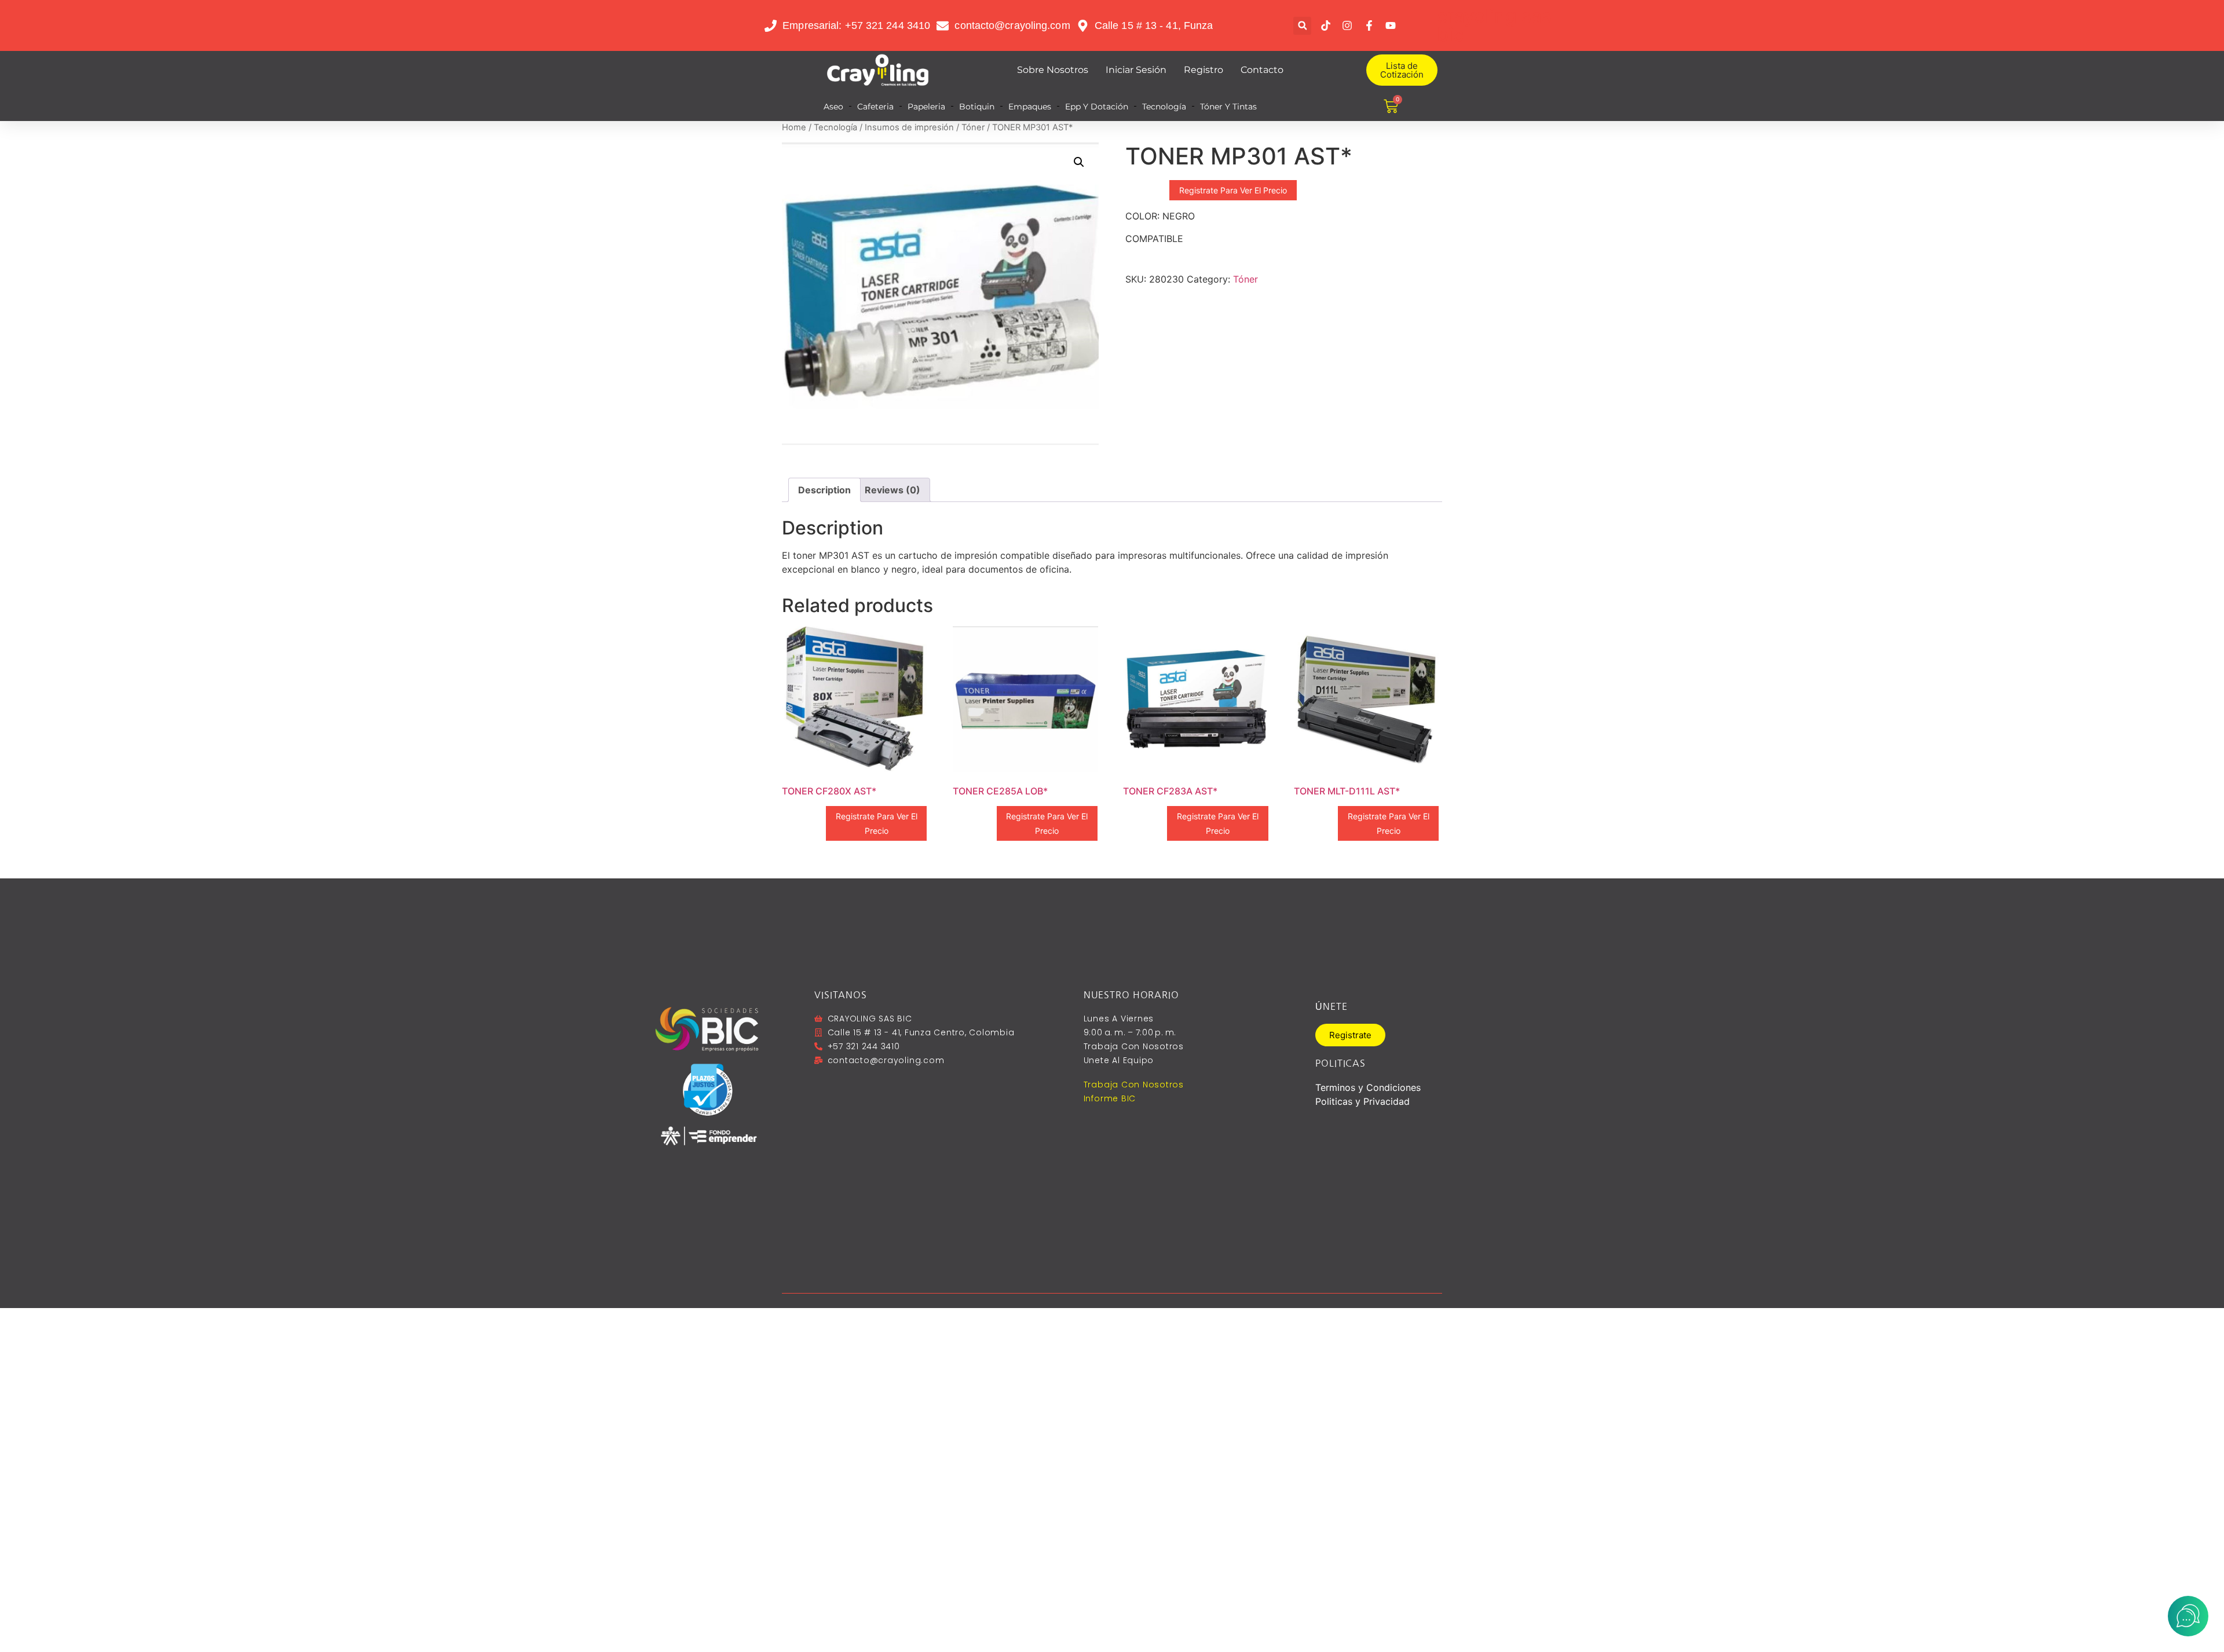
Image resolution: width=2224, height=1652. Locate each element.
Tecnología (1164, 107)
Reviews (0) (892, 490)
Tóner (973, 127)
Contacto (1262, 70)
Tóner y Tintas (1228, 107)
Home (794, 127)
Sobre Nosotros (1053, 70)
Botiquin (977, 107)
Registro (1204, 70)
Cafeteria (875, 107)
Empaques (1030, 107)
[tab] (824, 490)
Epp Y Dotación (1097, 107)
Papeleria (926, 107)
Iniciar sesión (1136, 70)
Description (824, 490)
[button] (1302, 26)
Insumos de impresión (909, 127)
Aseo (833, 107)
